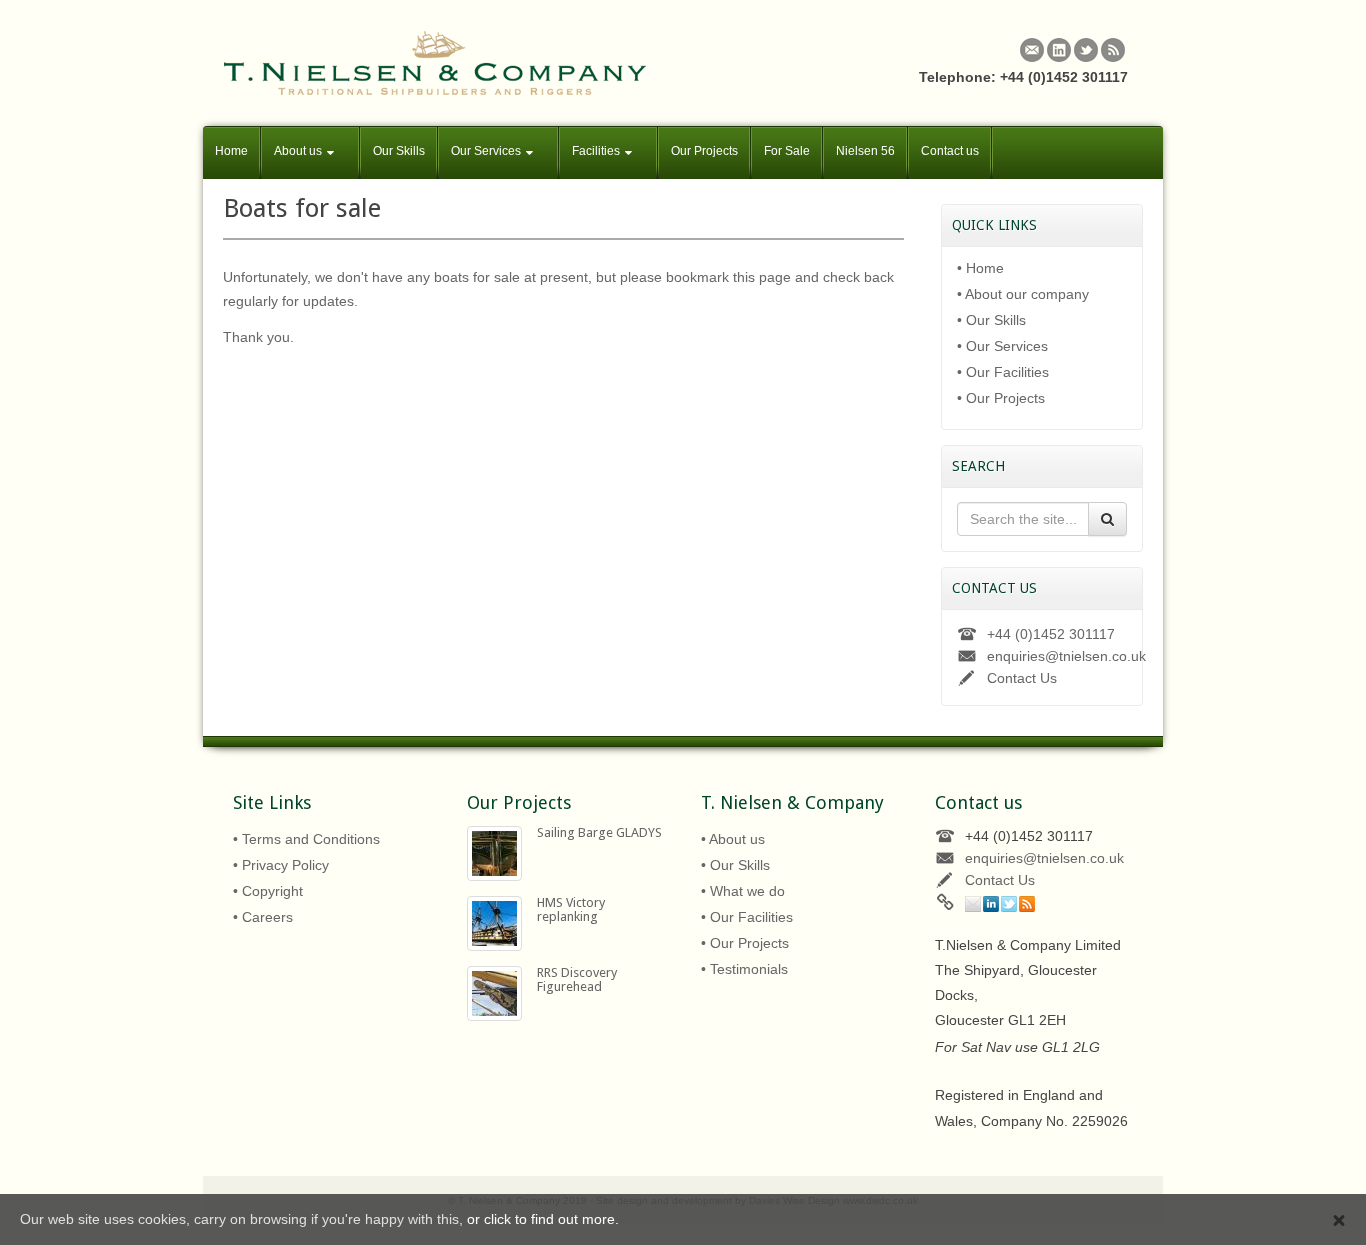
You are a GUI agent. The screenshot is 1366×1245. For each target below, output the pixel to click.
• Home (980, 268)
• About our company (1023, 294)
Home (231, 151)
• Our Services (1002, 346)
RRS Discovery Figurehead (577, 979)
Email (1032, 50)
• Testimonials (744, 969)
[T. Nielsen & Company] (435, 62)
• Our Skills (991, 320)
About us (298, 151)
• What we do (743, 891)
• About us (733, 839)
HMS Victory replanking (571, 909)
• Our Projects (1001, 398)
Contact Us (1022, 678)
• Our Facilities (1003, 372)
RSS (1113, 50)
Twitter (1086, 50)
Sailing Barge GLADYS (599, 832)
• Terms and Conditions (306, 839)
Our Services (486, 151)
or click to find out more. (543, 1219)
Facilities (596, 151)
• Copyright (268, 891)
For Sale (787, 151)
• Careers (263, 917)
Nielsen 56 (865, 151)
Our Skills (399, 151)
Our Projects (704, 151)
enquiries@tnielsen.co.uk (1066, 656)
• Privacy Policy (281, 865)
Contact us (950, 151)
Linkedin (1059, 50)
